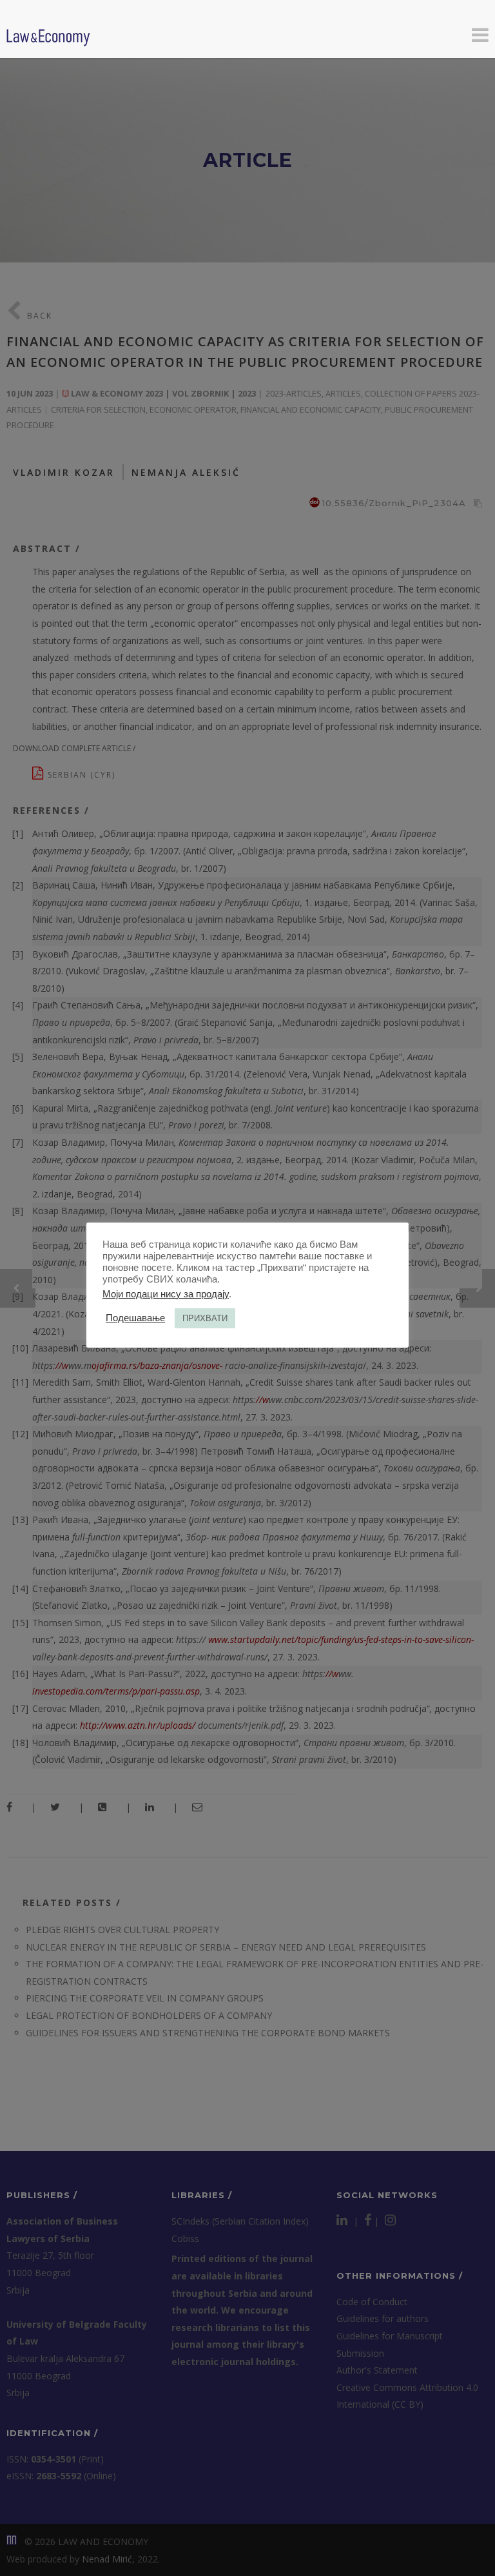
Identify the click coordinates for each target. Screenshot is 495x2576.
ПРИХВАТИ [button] (205, 1318)
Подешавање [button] (135, 1318)
